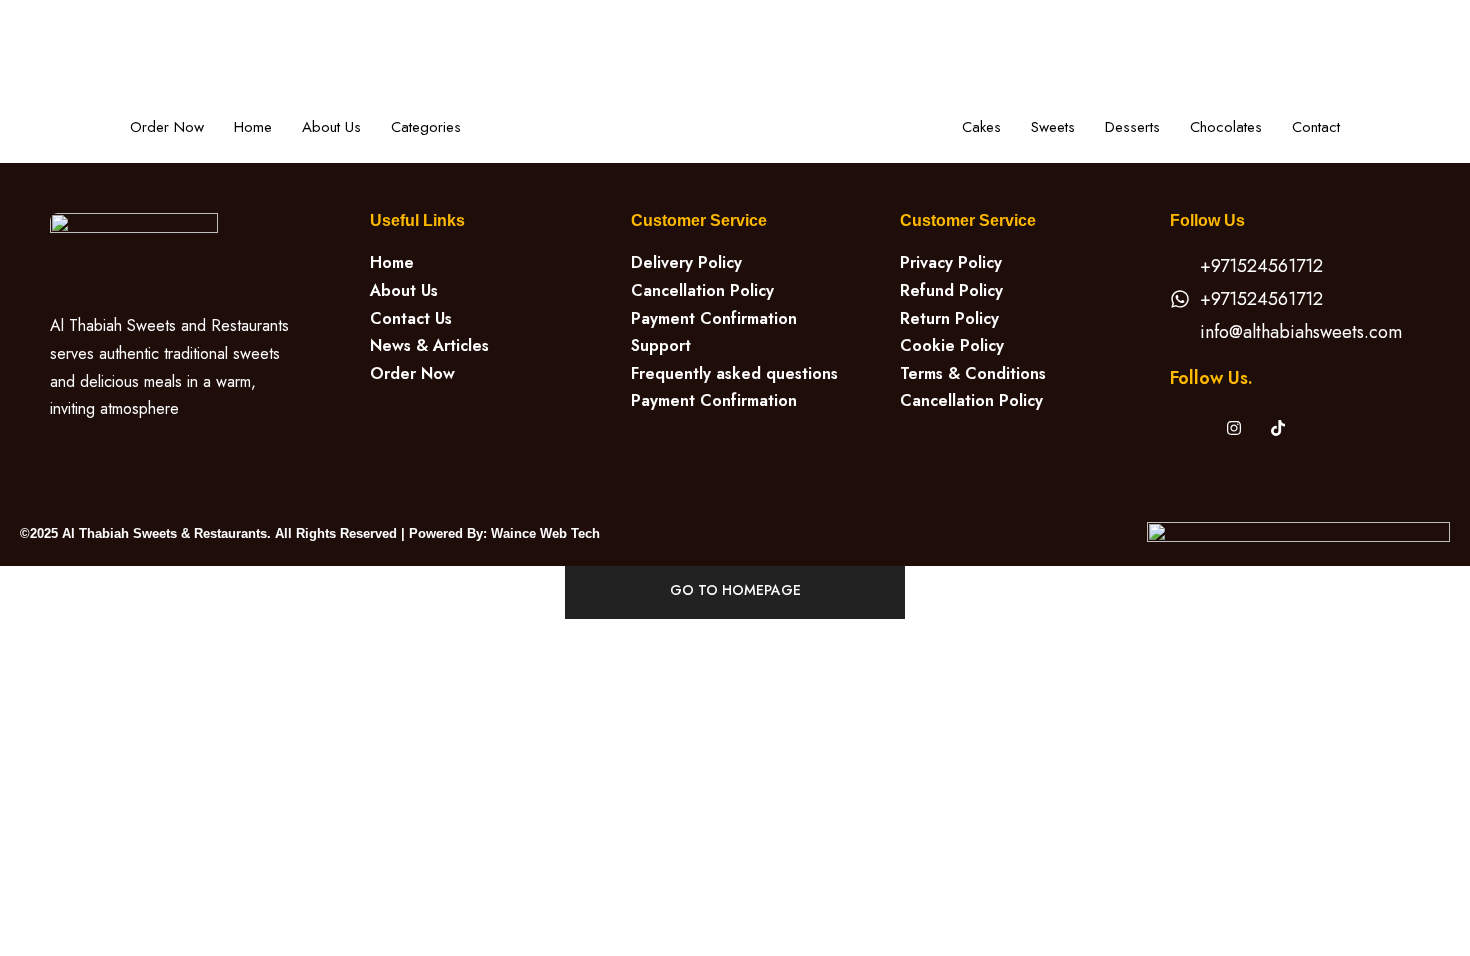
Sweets (1053, 127)
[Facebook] (1190, 427)
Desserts (1132, 127)
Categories (426, 127)
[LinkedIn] (1278, 427)
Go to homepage (735, 590)
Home (253, 127)
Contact (1316, 127)
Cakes (981, 127)
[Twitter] (1234, 427)
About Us (331, 127)
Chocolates (1226, 127)
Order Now (167, 127)
